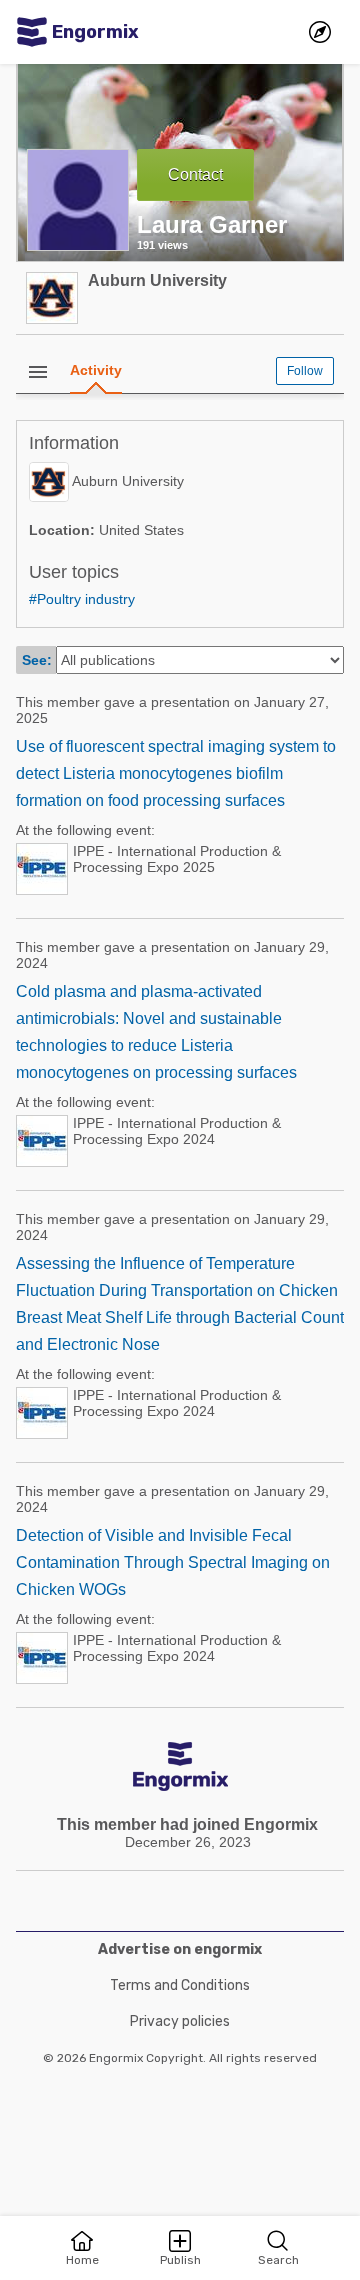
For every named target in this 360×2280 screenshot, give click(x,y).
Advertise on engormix (180, 1949)
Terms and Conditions (180, 1985)
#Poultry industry (82, 599)
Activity (96, 370)
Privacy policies (180, 2021)
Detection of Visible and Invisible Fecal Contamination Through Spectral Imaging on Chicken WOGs (173, 1562)
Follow (305, 371)
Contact (195, 174)
